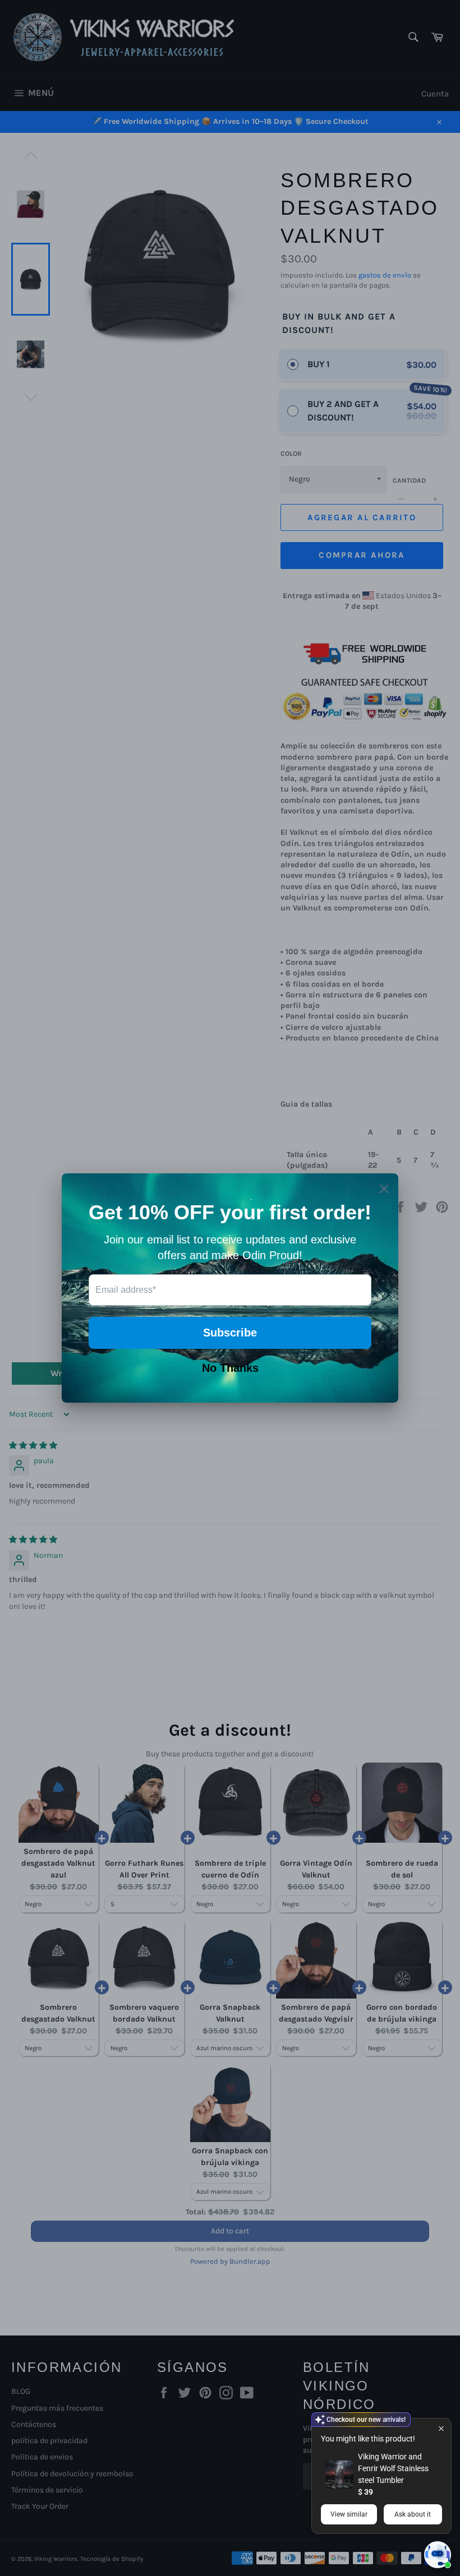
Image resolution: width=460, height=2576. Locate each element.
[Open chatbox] (438, 2555)
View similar (349, 2514)
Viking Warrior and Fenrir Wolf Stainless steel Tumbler (393, 2468)
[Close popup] (441, 2428)
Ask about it (413, 2514)
